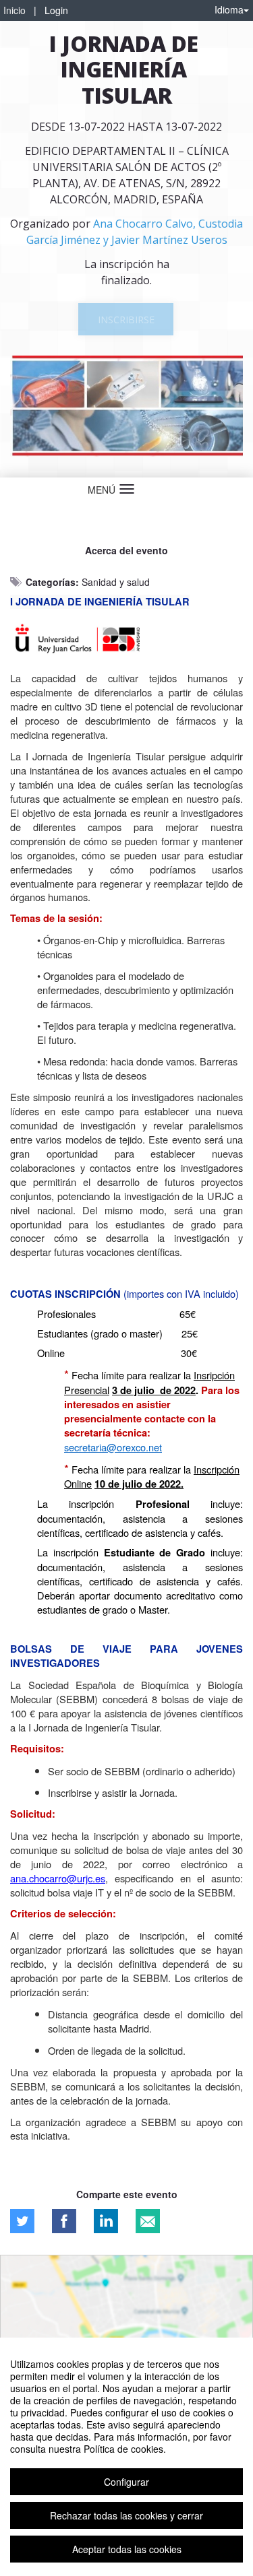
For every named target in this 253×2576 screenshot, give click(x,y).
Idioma (229, 9)
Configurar (126, 2482)
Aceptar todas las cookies (127, 2549)
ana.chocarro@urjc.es (58, 1878)
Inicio (15, 10)
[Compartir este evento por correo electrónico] (148, 2221)
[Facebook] (64, 2221)
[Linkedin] (106, 2221)
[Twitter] (22, 2221)
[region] (126, 2457)
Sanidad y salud (116, 582)
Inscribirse (126, 320)
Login (56, 10)
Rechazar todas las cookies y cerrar (126, 2515)
